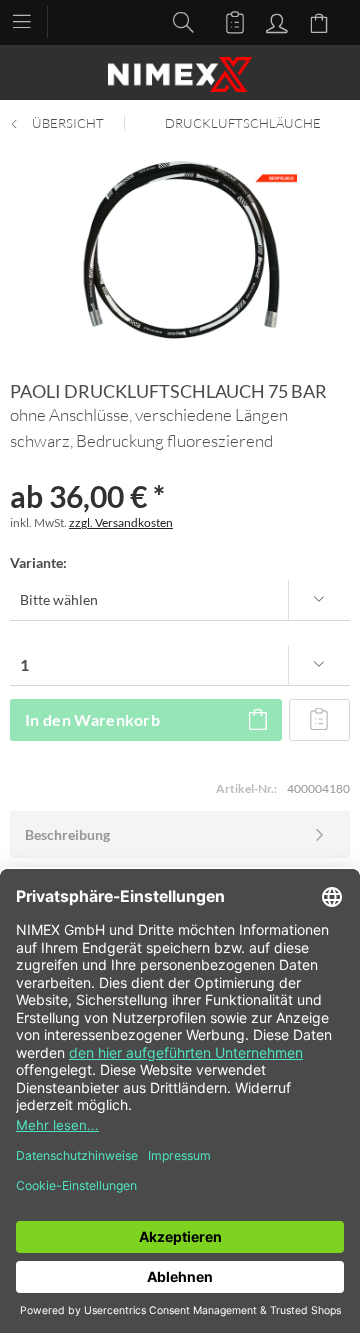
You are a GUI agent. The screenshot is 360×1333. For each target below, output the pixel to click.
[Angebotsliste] (226, 21)
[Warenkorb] (322, 21)
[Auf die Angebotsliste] (319, 720)
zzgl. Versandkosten (121, 522)
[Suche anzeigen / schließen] (178, 21)
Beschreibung (67, 834)
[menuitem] (31, 20)
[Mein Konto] (274, 21)
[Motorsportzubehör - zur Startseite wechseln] (180, 74)
